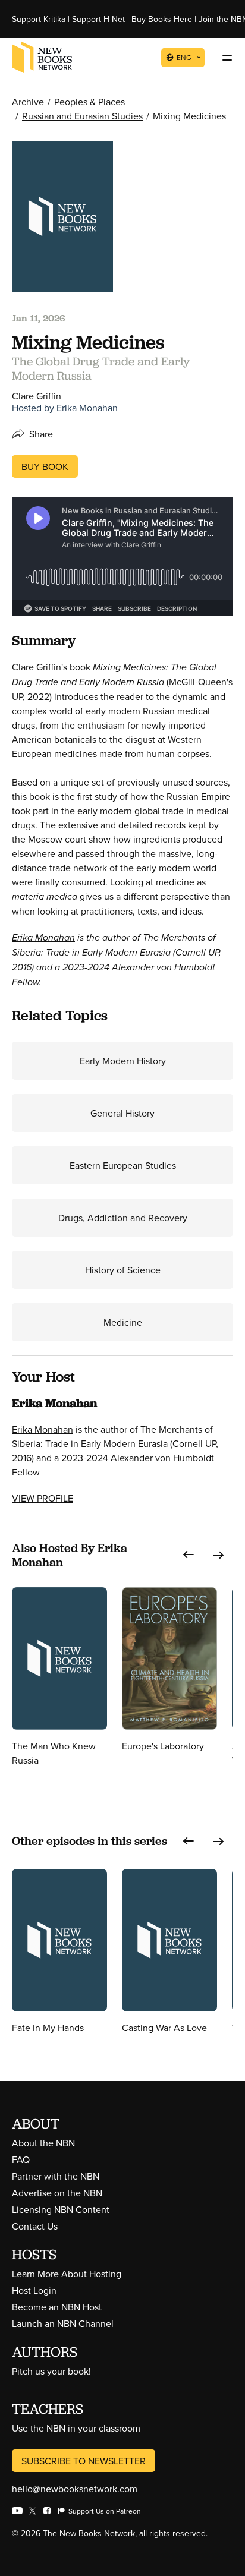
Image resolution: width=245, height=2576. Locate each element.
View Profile (43, 1498)
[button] (189, 1555)
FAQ (21, 2159)
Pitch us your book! (51, 2371)
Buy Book (45, 466)
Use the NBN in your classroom (76, 2428)
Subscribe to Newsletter (84, 2461)
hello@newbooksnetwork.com (75, 2489)
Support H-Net (98, 19)
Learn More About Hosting (67, 2274)
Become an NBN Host (57, 2307)
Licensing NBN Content (61, 2209)
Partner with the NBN (56, 2176)
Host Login (34, 2290)
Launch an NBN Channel (63, 2323)
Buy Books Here (162, 19)
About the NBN (43, 2143)
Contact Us (35, 2226)
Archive (28, 102)
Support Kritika (39, 19)
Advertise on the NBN (57, 2193)
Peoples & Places (89, 102)
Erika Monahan (87, 408)
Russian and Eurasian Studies (82, 116)
